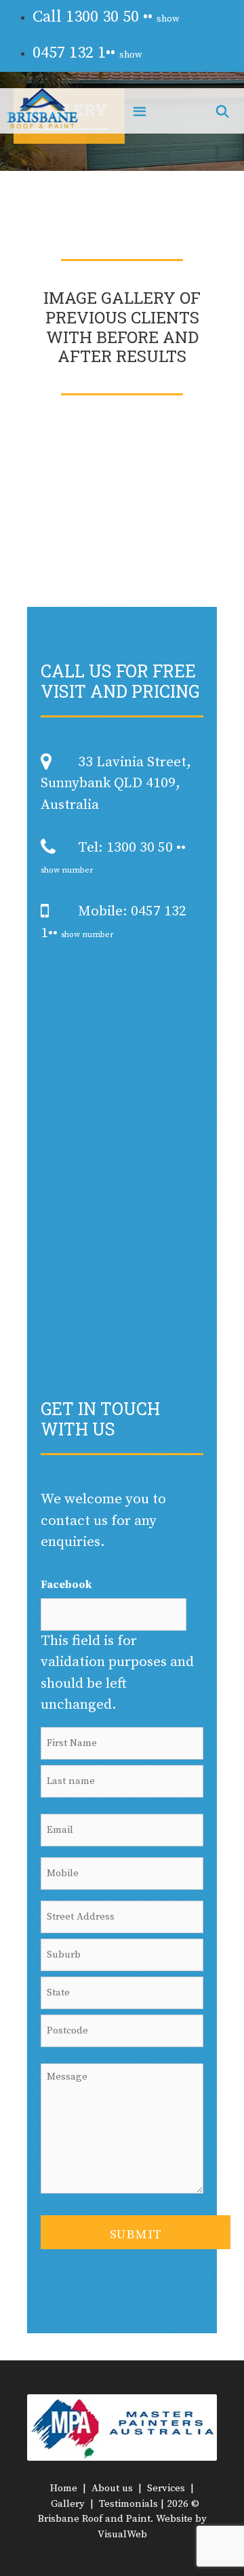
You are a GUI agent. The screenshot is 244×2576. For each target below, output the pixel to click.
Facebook (66, 1585)
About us (112, 2488)
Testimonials (128, 2504)
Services (166, 2488)
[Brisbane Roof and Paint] (42, 111)
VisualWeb (122, 2534)
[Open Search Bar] (223, 111)
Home (64, 2488)
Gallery (68, 2504)
